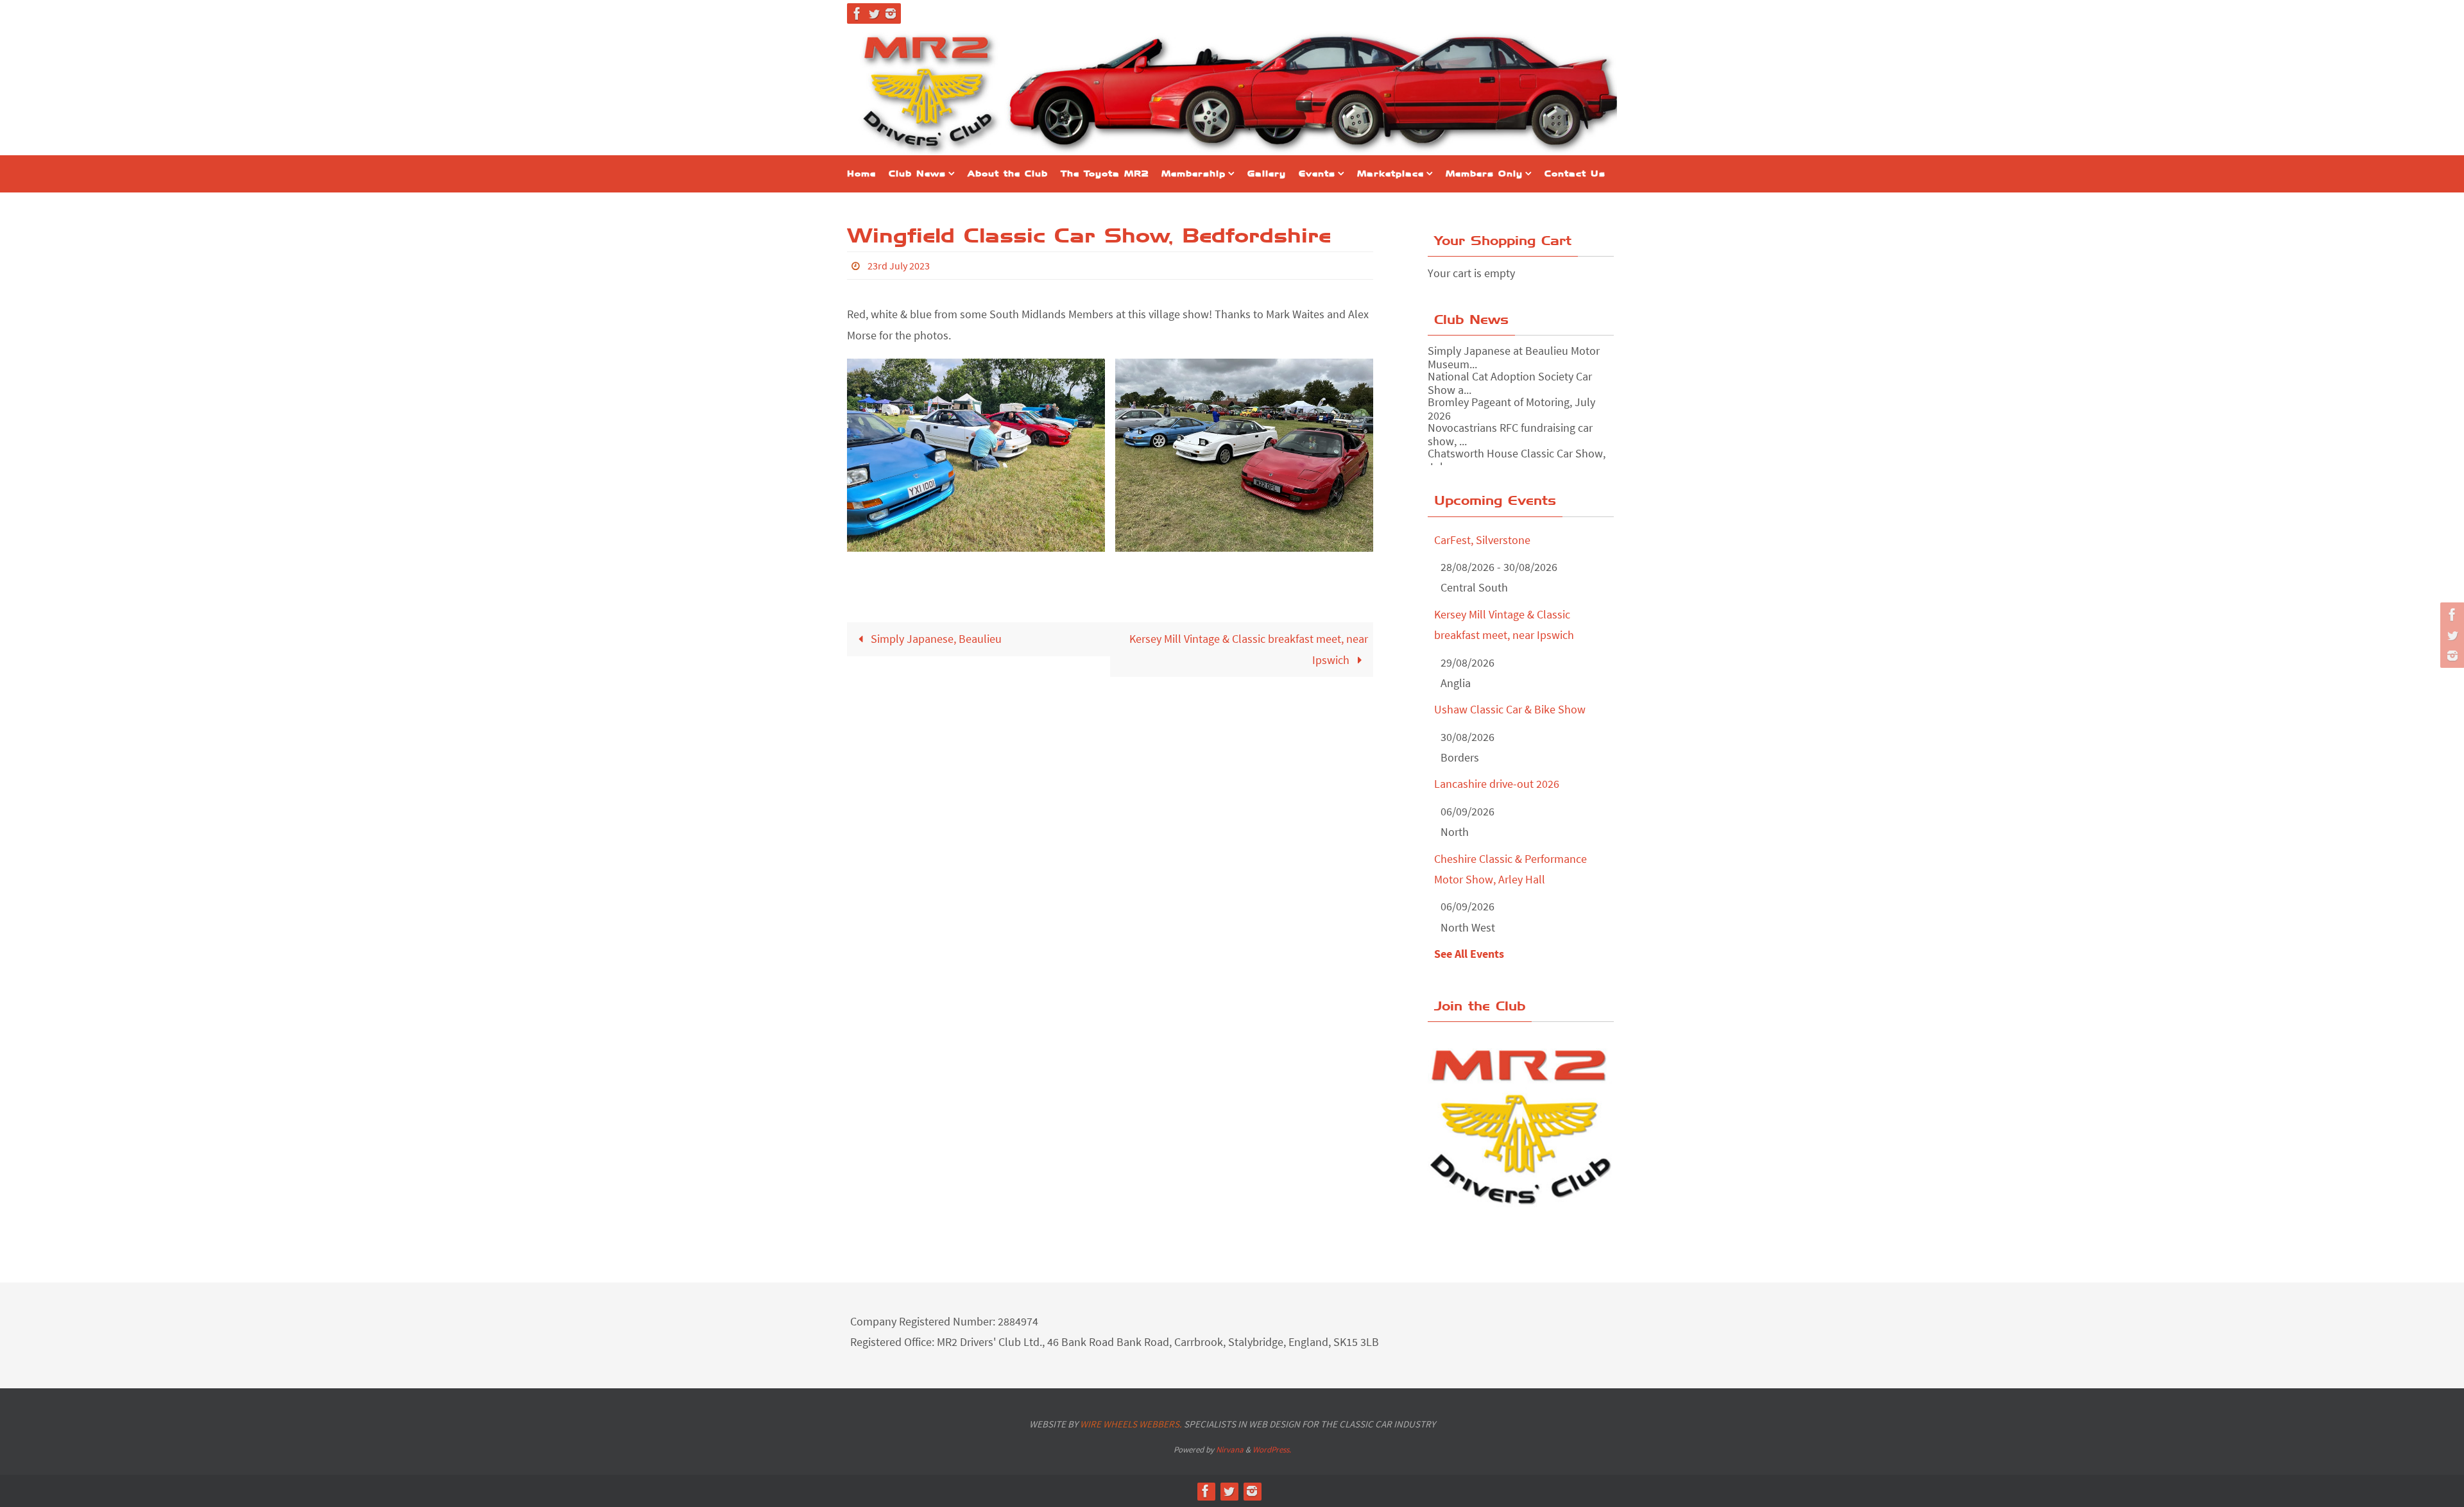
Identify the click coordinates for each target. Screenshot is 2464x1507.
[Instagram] (891, 13)
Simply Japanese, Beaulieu (935, 639)
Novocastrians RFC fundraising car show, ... (1510, 434)
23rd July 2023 (899, 266)
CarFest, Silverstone (1482, 540)
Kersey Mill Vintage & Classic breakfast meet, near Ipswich (1249, 649)
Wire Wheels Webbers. (1131, 1424)
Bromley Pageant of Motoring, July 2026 (1511, 408)
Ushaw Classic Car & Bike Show (1510, 709)
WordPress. (1272, 1450)
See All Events (1469, 954)
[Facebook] (857, 13)
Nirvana (1230, 1450)
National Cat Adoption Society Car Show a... (1510, 383)
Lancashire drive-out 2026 (1497, 784)
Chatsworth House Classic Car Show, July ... (1517, 460)
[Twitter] (874, 13)
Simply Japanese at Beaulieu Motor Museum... (1514, 357)
